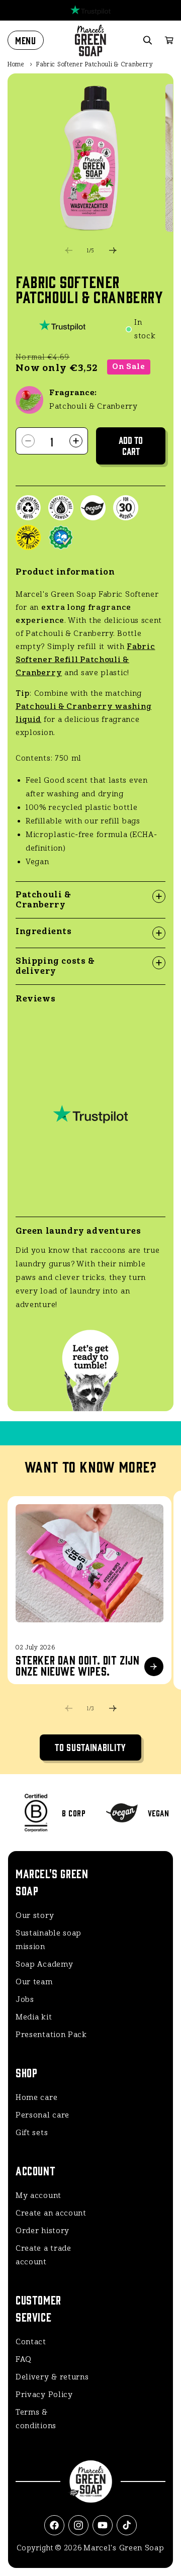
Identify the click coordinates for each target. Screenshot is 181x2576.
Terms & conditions (36, 2419)
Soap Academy (44, 1964)
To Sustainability (90, 1747)
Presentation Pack (51, 2035)
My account (38, 2195)
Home (16, 64)
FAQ (24, 2359)
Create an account (51, 2213)
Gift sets (32, 2133)
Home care (36, 2097)
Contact (31, 2342)
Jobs (25, 1999)
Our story (35, 1915)
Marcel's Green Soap (124, 2548)
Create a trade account (43, 2255)
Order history (42, 2231)
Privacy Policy (44, 2395)
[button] (26, 40)
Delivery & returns (52, 2377)
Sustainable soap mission (49, 1940)
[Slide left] (68, 250)
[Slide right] (113, 250)
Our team (34, 1982)
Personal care (42, 2115)
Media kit (34, 2017)
